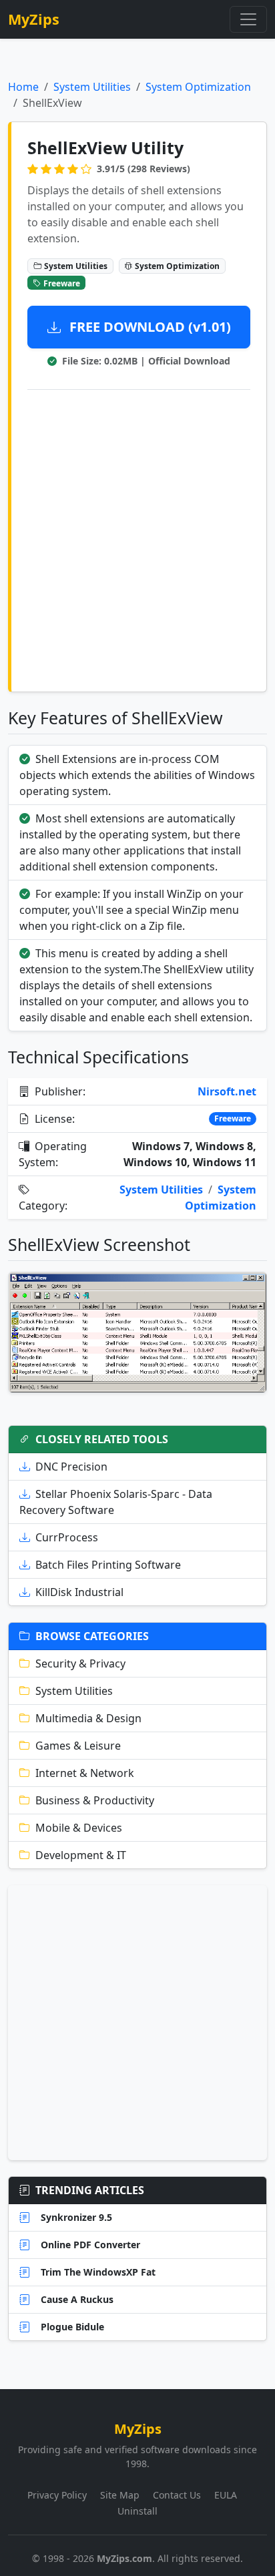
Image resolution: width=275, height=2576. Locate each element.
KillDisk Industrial (79, 1592)
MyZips (34, 19)
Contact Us (177, 2495)
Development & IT (81, 1855)
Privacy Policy (57, 2495)
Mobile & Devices (79, 1828)
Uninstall (137, 2511)
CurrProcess (67, 1537)
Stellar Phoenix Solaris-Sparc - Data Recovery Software (116, 1502)
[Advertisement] (137, 538)
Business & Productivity (95, 1800)
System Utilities (92, 87)
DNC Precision (71, 1467)
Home (23, 87)
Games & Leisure (78, 1746)
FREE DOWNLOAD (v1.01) (149, 327)
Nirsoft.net (227, 1091)
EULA (226, 2495)
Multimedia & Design (88, 1718)
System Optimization (198, 87)
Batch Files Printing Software (108, 1565)
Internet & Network (85, 1773)
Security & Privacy (80, 1663)
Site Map (120, 2495)
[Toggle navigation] (248, 19)
